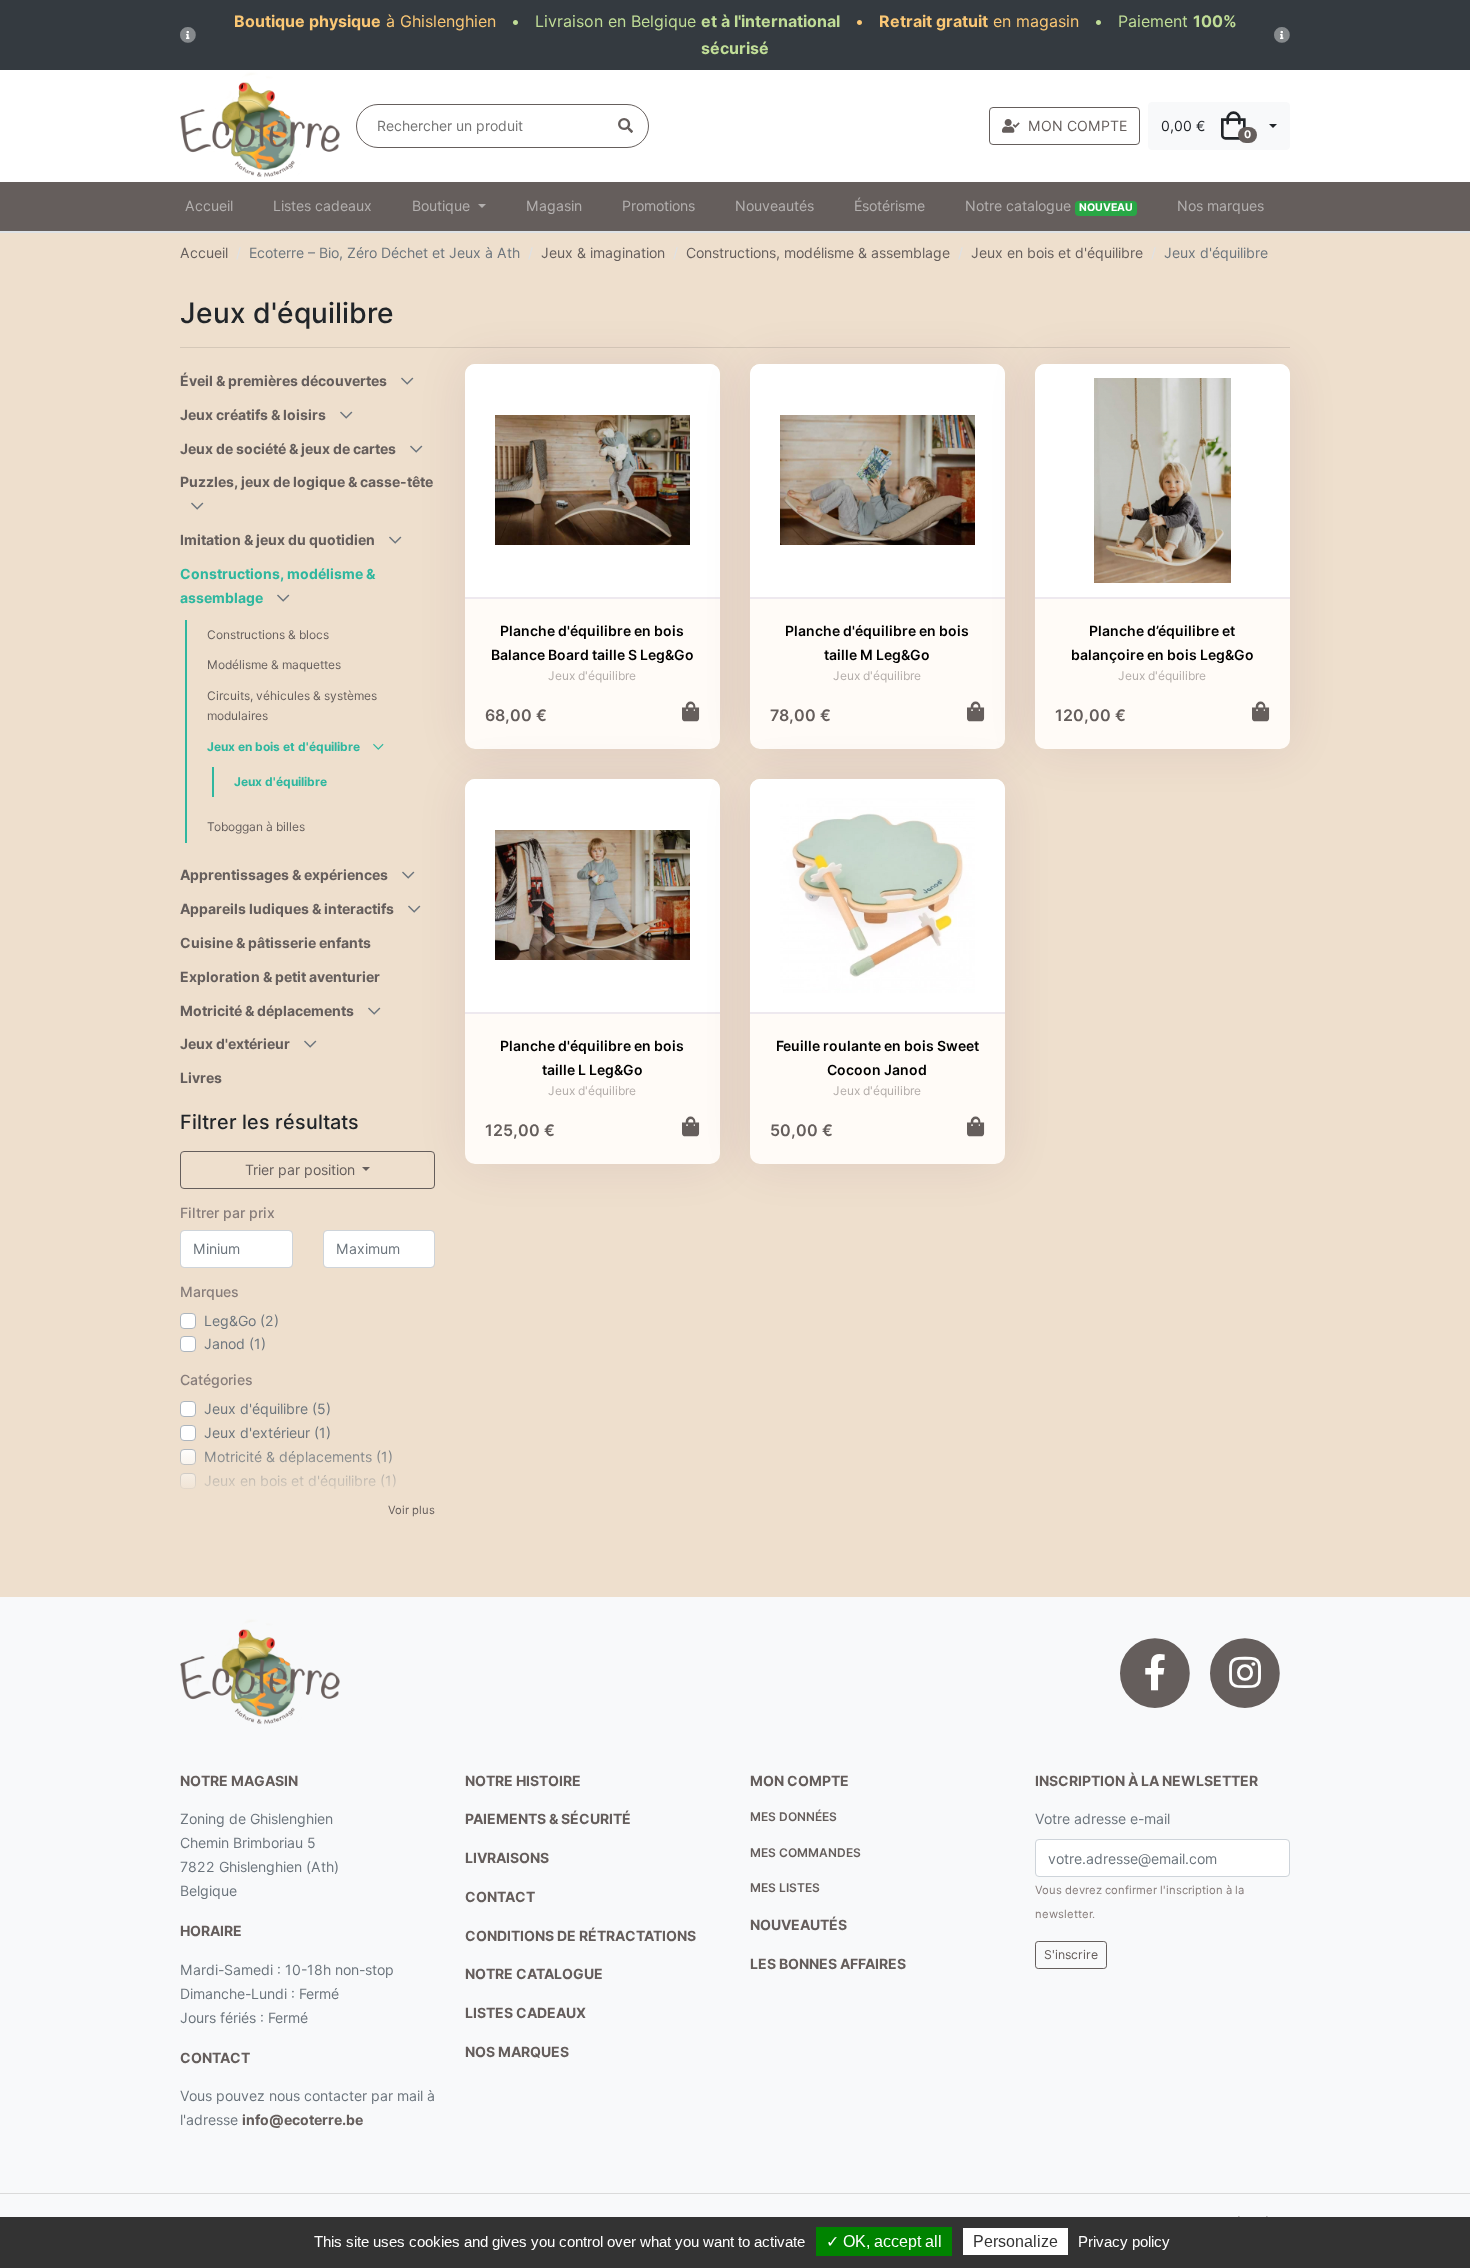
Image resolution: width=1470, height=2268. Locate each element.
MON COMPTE (1077, 125)
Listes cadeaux (322, 205)
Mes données (793, 1816)
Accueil (209, 205)
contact (215, 2057)
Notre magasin (239, 1780)
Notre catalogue (1049, 205)
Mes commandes (805, 1852)
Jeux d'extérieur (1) (267, 1432)
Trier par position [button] (302, 1169)
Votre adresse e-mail (1102, 1818)
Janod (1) (235, 1343)
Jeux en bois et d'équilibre (1057, 252)
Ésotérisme (889, 205)
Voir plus (411, 1510)
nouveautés (798, 1924)
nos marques (517, 2051)
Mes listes (785, 1887)
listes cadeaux (525, 2012)
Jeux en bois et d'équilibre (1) (300, 1480)
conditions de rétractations (580, 1935)
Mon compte (799, 1780)
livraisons (507, 1857)
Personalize (1015, 2241)
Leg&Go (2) (241, 1320)
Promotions (658, 205)
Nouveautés (774, 205)
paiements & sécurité (548, 1818)
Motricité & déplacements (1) (298, 1456)
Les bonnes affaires (828, 1963)
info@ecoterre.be (302, 2119)
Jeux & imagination (603, 252)
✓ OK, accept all (884, 2241)
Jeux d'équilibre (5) (267, 1408)
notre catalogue (534, 1973)
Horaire (211, 1930)
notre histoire (523, 1780)
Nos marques (1220, 205)
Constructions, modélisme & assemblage (818, 252)
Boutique (443, 205)
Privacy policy (1124, 2241)
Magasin (554, 205)
